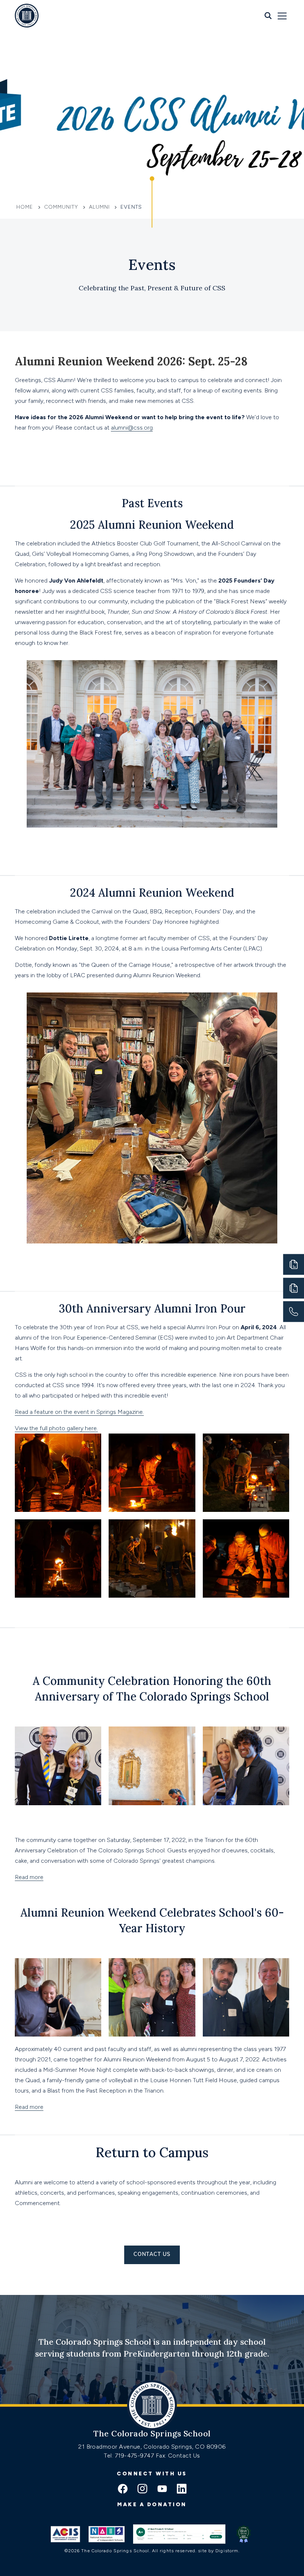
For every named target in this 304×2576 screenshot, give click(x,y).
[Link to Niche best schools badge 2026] (244, 2534)
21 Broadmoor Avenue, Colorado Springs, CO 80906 (152, 2447)
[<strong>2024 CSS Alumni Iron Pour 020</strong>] (58, 1558)
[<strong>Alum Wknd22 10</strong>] (246, 1997)
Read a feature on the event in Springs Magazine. (79, 1412)
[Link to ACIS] (65, 2534)
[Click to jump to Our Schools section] (152, 202)
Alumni (99, 207)
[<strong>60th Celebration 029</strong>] (152, 1766)
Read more (29, 1877)
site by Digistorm (218, 2551)
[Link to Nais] (107, 2534)
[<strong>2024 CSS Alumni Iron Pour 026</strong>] (246, 1558)
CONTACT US (152, 2255)
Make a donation (152, 2505)
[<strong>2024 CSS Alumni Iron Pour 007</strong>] (152, 1473)
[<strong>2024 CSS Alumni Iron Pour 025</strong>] (152, 1558)
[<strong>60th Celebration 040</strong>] (58, 1766)
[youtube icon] (162, 2489)
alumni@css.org (132, 428)
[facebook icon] (123, 2489)
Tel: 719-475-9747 (130, 2456)
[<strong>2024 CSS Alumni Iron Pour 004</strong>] (58, 1473)
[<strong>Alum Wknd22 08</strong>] (152, 1997)
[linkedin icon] (182, 2489)
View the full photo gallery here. (56, 1428)
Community (61, 207)
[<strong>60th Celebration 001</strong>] (246, 1766)
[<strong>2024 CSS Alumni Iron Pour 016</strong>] (246, 1473)
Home (26, 207)
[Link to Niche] (179, 2534)
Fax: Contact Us (178, 2456)
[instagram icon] (142, 2489)
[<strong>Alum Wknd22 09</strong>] (58, 1997)
